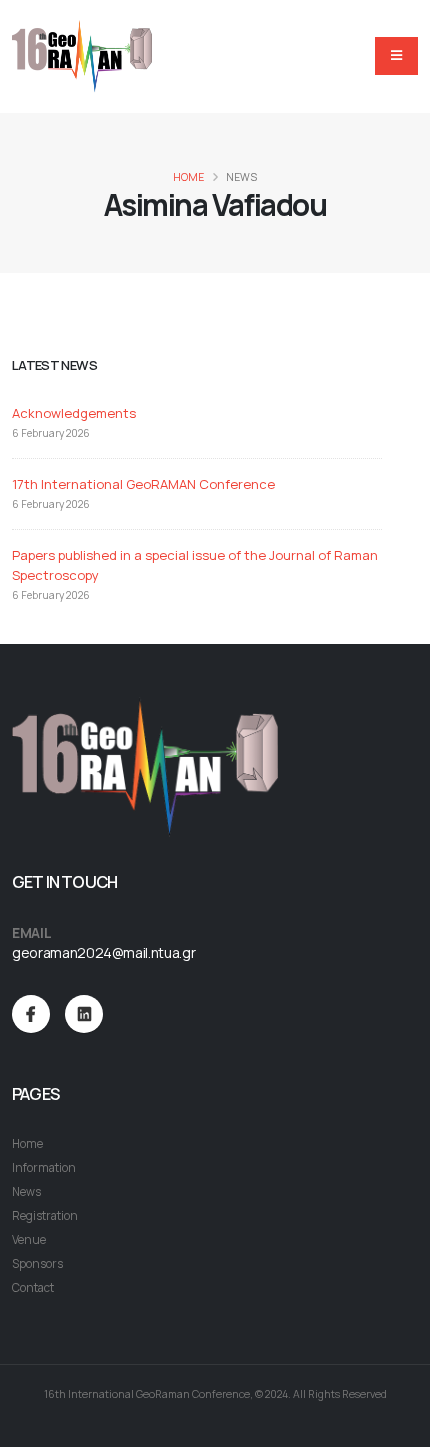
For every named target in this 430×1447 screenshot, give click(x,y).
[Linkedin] (84, 1014)
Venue (29, 1240)
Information (44, 1168)
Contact (33, 1288)
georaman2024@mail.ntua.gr (103, 952)
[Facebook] (31, 1014)
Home (188, 177)
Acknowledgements (74, 413)
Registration (45, 1216)
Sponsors (37, 1264)
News (26, 1192)
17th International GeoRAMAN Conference (143, 484)
